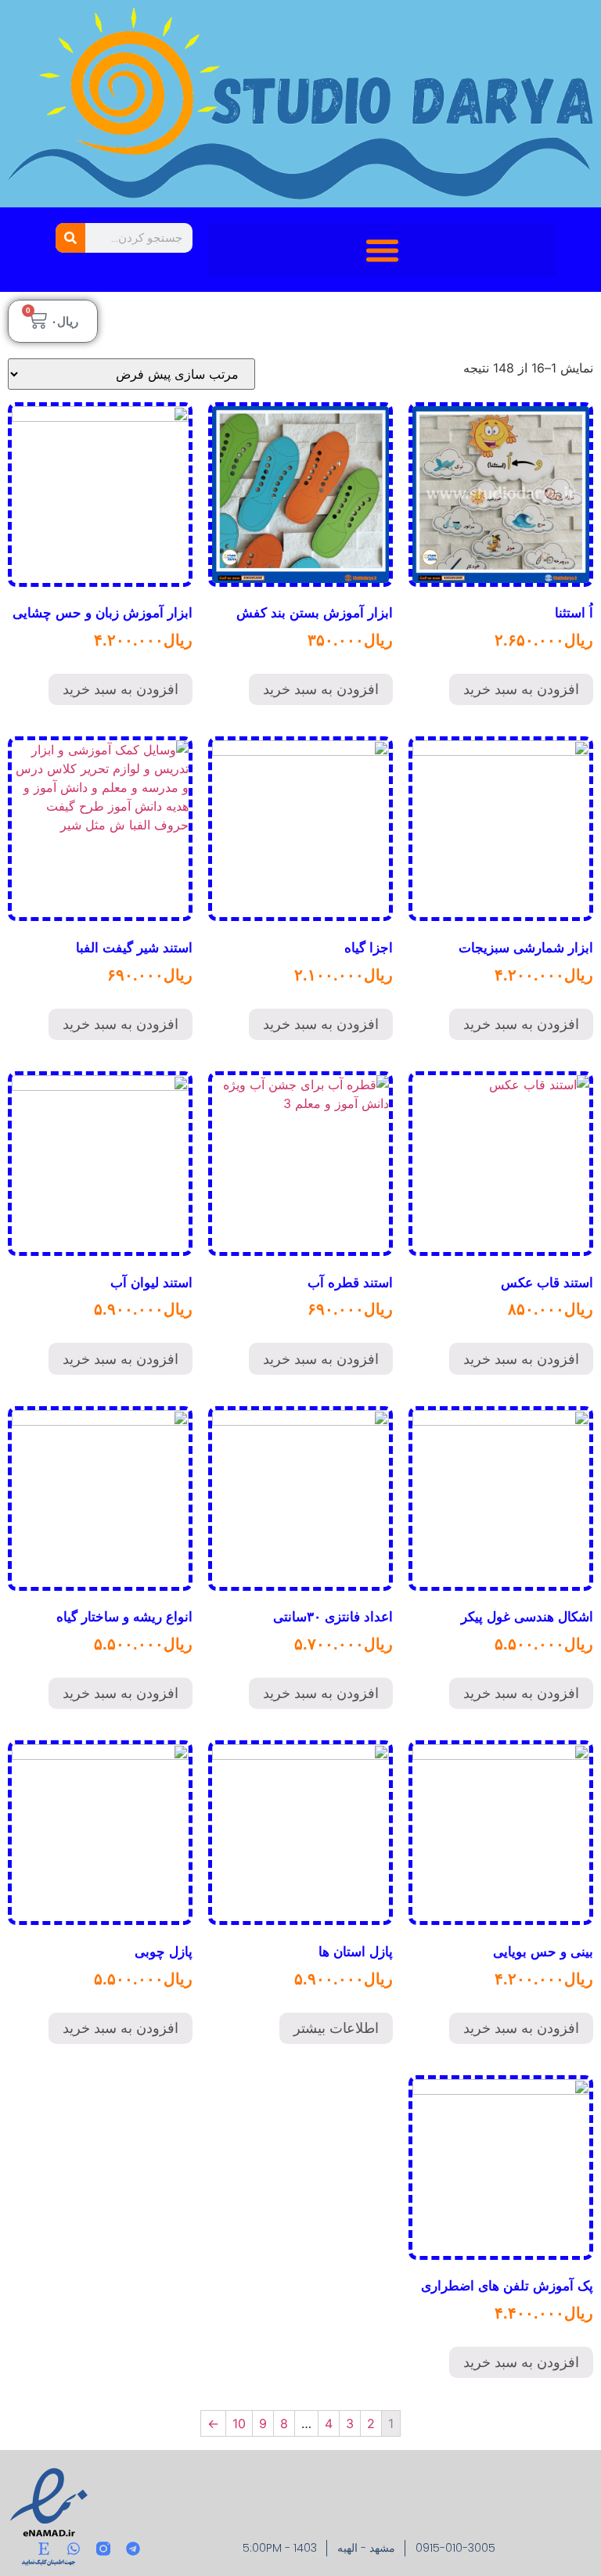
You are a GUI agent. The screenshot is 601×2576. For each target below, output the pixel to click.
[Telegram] (133, 2549)
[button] (382, 250)
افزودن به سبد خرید (521, 689)
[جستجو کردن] (70, 238)
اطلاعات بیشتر (336, 2028)
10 (239, 2423)
